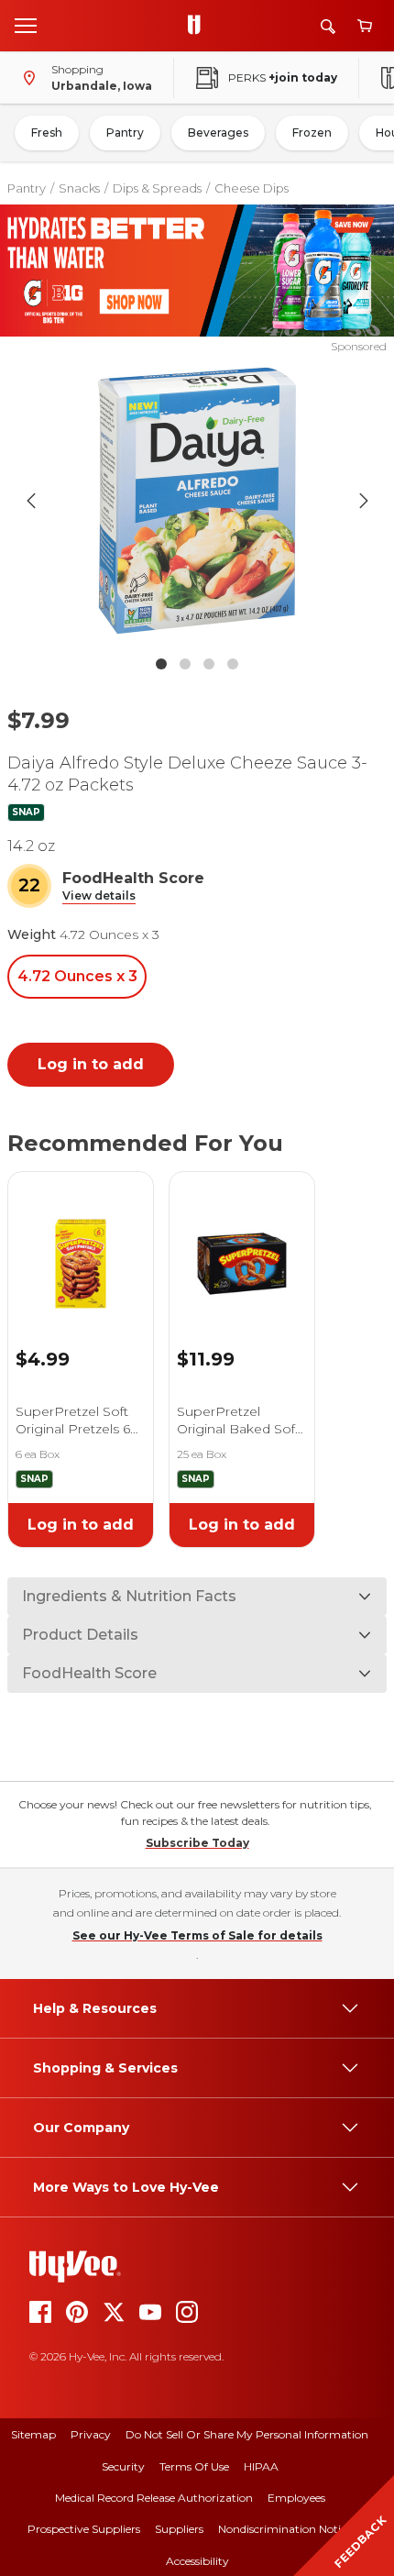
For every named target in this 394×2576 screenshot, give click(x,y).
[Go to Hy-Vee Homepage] (199, 26)
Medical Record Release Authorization (154, 2498)
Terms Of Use (194, 2466)
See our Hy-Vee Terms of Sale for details (197, 1935)
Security (123, 2466)
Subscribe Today (197, 1843)
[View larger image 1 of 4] (197, 501)
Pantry (125, 133)
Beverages (218, 133)
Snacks (79, 188)
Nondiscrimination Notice (285, 2529)
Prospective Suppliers (84, 2529)
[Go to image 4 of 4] (233, 664)
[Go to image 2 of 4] (185, 664)
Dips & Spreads (157, 188)
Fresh (47, 133)
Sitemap (33, 2434)
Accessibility (197, 2561)
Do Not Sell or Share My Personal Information (247, 2434)
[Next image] (364, 501)
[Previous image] (31, 501)
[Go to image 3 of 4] (209, 664)
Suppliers (179, 2529)
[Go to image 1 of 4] (161, 664)
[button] (99, 896)
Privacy (91, 2434)
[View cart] (365, 26)
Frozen (312, 133)
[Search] (328, 26)
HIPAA (261, 2466)
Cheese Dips (252, 188)
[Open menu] (26, 25)
